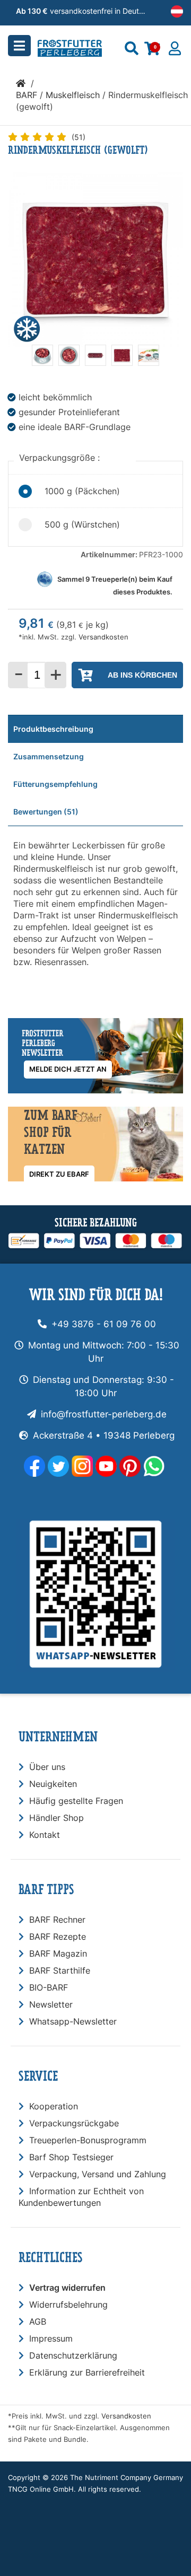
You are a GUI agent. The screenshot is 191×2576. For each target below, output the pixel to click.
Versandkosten (103, 637)
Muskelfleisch (73, 95)
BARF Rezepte (58, 1937)
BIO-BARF (49, 1987)
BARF (27, 95)
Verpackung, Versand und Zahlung (98, 2174)
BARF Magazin (58, 1953)
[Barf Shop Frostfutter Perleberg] (85, 45)
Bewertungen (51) (46, 812)
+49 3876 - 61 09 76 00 (104, 1324)
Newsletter (51, 2004)
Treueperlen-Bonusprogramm (88, 2140)
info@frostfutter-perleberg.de (104, 1414)
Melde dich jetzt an (68, 1069)
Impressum (51, 2338)
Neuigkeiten (53, 1784)
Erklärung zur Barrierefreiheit (87, 2372)
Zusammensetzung (49, 756)
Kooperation (54, 2106)
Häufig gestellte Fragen (76, 1801)
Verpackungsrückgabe (74, 2123)
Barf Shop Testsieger (71, 2157)
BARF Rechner (57, 1920)
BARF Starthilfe (60, 1970)
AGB (38, 2321)
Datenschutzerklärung (73, 2355)
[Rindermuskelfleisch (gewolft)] (42, 363)
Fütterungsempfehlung (55, 784)
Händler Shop (57, 1818)
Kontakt (45, 1835)
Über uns (47, 1767)
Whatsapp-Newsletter (73, 2021)
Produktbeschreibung (53, 729)
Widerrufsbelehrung (68, 2305)
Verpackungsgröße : (61, 458)
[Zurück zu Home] (21, 83)
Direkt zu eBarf (59, 1174)
